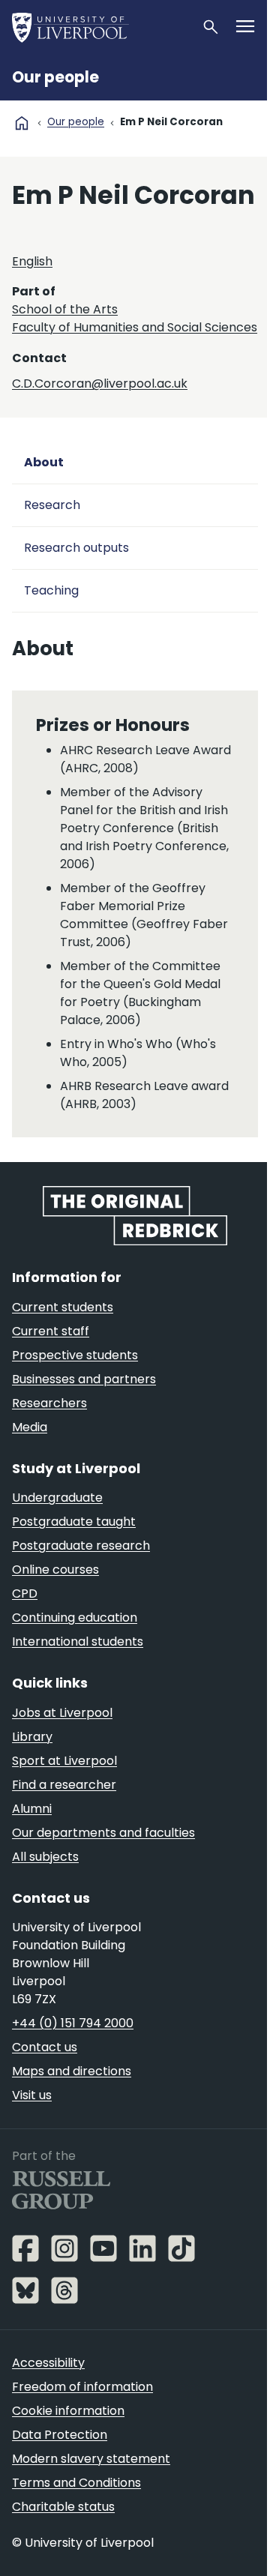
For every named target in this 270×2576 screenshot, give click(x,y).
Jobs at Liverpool (62, 1713)
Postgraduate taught (74, 1522)
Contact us (45, 2047)
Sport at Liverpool (64, 1761)
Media (30, 1427)
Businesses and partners (84, 1379)
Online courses (55, 1570)
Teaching (51, 590)
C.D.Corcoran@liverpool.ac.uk (100, 383)
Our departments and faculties (103, 1833)
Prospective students (75, 1355)
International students (78, 1641)
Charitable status (63, 2507)
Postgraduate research (81, 1546)
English (32, 261)
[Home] (100, 27)
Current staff (51, 1331)
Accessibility (48, 2363)
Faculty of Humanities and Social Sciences (135, 327)
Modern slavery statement (91, 2459)
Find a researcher (64, 1785)
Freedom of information (82, 2387)
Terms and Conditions (76, 2483)
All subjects (45, 1857)
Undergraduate (57, 1498)
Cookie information (68, 2411)
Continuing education (75, 1617)
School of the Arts (65, 309)
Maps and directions (72, 2071)
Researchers (49, 1403)
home (22, 123)
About (44, 462)
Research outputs (76, 548)
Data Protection (60, 2435)
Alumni (32, 1809)
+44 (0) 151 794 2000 (73, 2023)
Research (52, 505)
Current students (63, 1307)
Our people (55, 77)
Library (32, 1737)
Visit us (32, 2095)
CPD (25, 1594)
